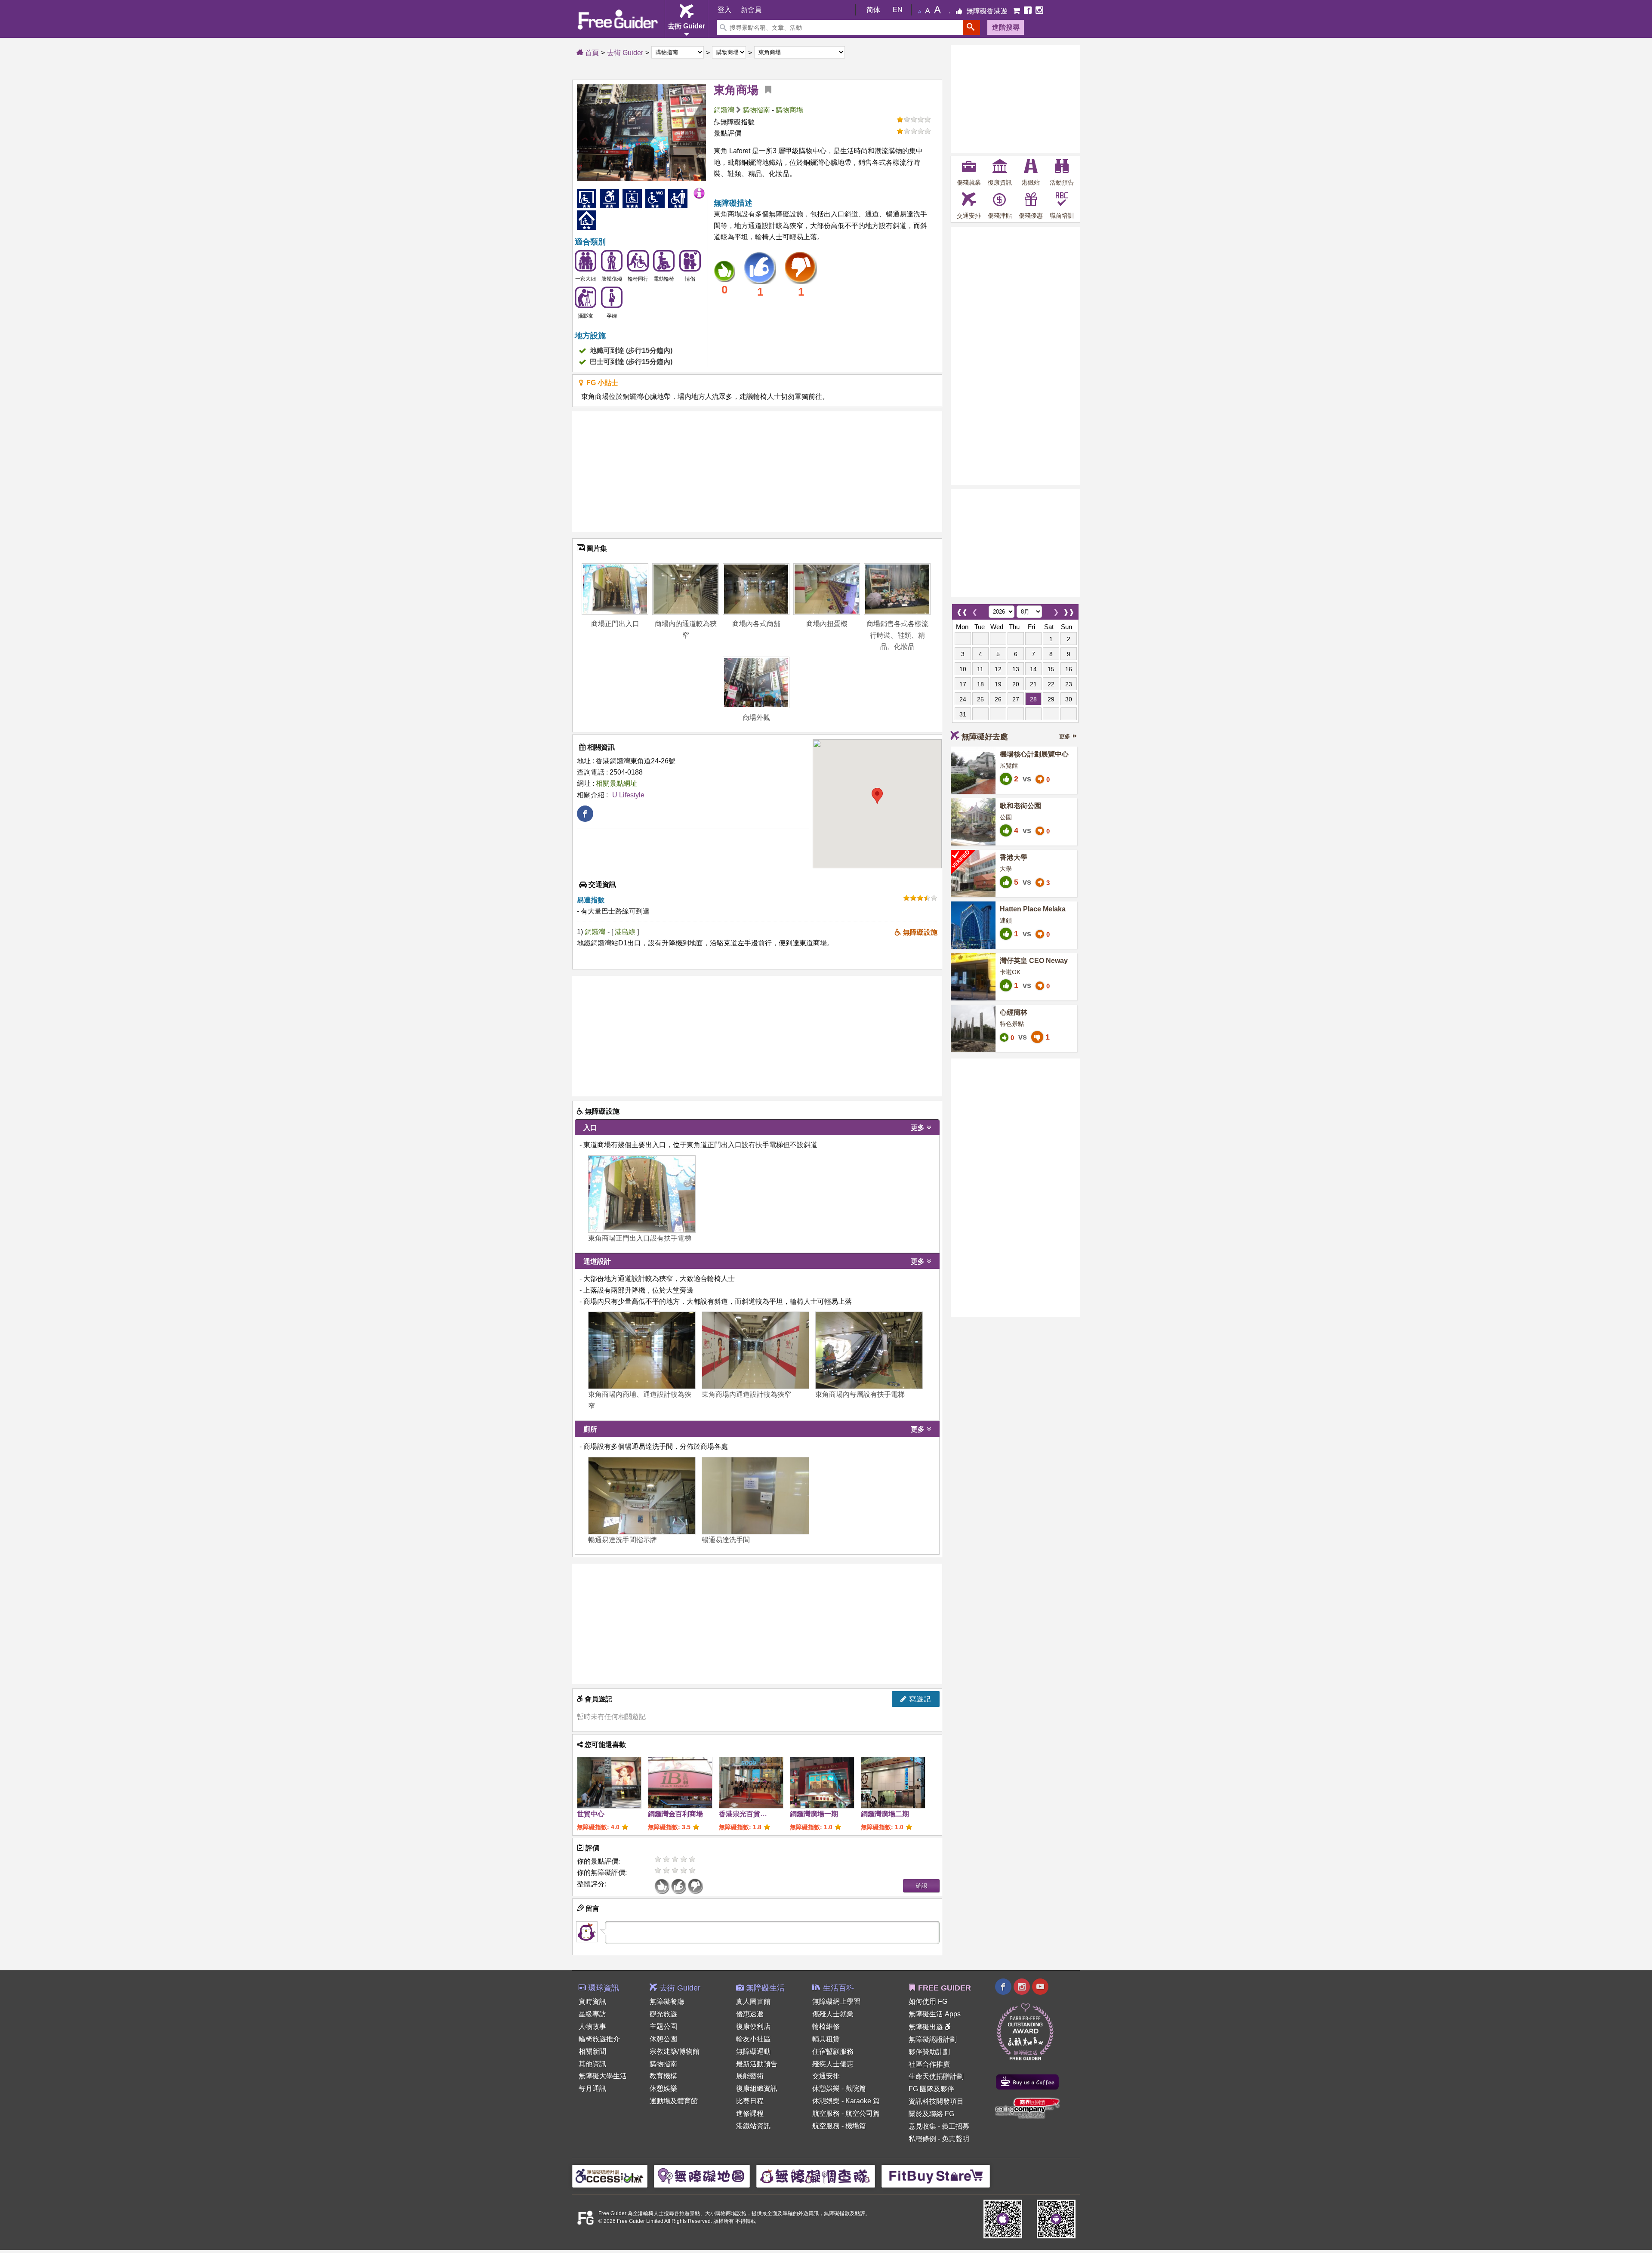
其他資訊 (592, 2064)
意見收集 (922, 2126)
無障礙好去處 (985, 737)
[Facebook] (1029, 11)
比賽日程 (750, 2101)
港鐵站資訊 (753, 2126)
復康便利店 (753, 2026)
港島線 (626, 932)
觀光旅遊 (663, 2014)
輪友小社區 (753, 2039)
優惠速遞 (750, 2014)
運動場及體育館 (674, 2101)
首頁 (591, 53)
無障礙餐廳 (667, 2001)
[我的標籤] (765, 90)
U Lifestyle (628, 795)
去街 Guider (625, 53)
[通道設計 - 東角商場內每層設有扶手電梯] (869, 1350)
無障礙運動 (753, 2051)
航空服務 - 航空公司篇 (846, 2113)
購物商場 (789, 110)
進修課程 (750, 2113)
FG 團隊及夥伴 (931, 2089)
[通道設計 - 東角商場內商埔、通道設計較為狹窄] (642, 1350)
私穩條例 (922, 2139)
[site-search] (971, 27)
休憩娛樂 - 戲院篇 (839, 2088)
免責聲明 (955, 2139)
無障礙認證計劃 (933, 2039)
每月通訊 (592, 2088)
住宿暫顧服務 (833, 2051)
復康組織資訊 (757, 2088)
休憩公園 (663, 2039)
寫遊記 (919, 1699)
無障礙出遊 (927, 2027)
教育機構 (663, 2076)
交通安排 (826, 2076)
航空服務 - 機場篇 (839, 2126)
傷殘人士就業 (833, 2014)
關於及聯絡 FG (931, 2114)
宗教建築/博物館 (675, 2051)
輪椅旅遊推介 (599, 2039)
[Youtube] (1040, 1988)
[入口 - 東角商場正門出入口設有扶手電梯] (642, 1194)
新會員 (751, 10)
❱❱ (1069, 610)
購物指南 (756, 110)
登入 (724, 10)
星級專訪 (592, 2014)
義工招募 (955, 2126)
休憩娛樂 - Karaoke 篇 (846, 2101)
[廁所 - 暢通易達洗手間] (755, 1496)
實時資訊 (592, 2001)
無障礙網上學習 (836, 2001)
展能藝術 (750, 2076)
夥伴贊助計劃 (929, 2052)
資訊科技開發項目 (936, 2101)
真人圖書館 (753, 2001)
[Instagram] (1039, 11)
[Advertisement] (757, 472)
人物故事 (592, 2026)
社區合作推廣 (929, 2064)
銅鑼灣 (724, 110)
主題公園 (663, 2026)
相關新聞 (592, 2051)
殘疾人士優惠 (833, 2064)
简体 (873, 10)
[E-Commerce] (1017, 11)
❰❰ (962, 610)
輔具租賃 (826, 2039)
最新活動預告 (757, 2064)
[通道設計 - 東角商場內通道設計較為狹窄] (755, 1350)
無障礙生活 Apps (935, 2014)
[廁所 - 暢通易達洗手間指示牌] (642, 1496)
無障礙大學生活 (603, 2076)
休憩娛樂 (663, 2088)
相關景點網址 (616, 783)
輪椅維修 (826, 2026)
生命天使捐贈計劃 (936, 2076)
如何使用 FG (928, 2001)
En (898, 10)
